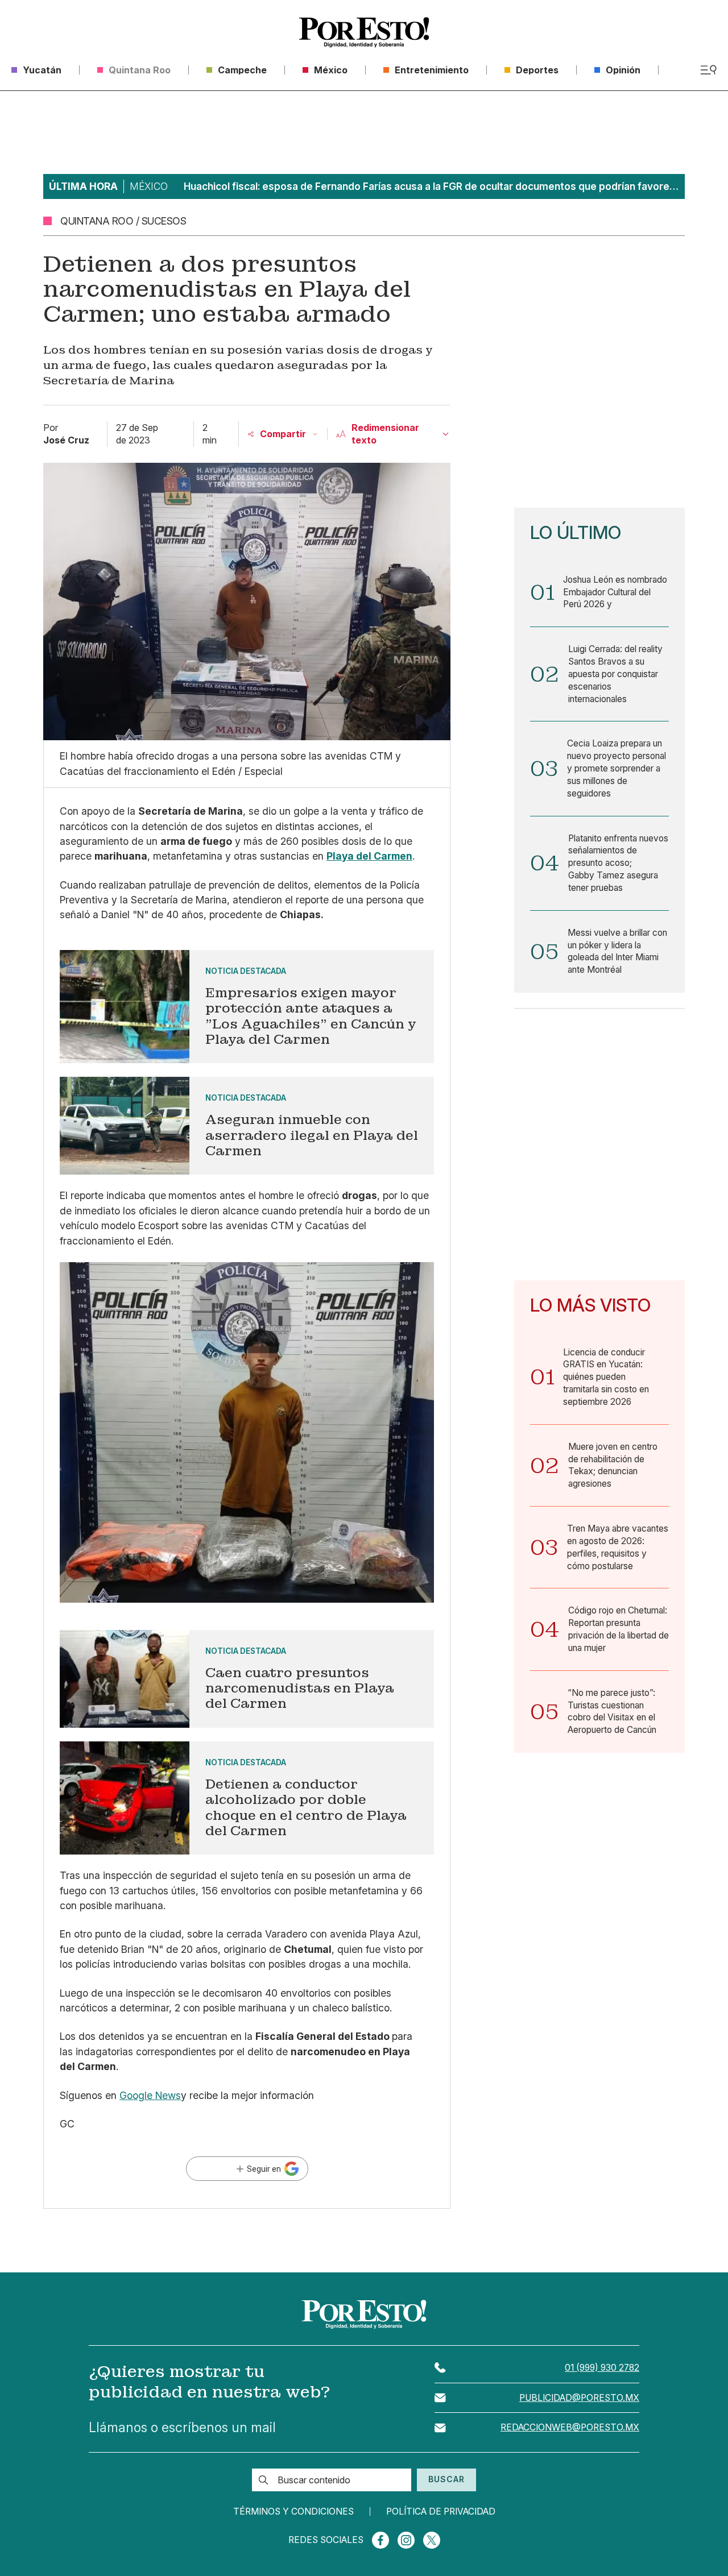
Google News (150, 2095)
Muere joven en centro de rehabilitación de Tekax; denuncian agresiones (613, 1465)
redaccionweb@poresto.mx (570, 2427)
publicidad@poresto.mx (579, 2398)
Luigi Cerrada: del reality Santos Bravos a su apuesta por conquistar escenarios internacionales (615, 674)
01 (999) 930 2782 (602, 2368)
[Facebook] (380, 2540)
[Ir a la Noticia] (247, 1007)
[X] (432, 2540)
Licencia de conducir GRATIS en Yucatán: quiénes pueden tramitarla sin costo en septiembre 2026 (606, 1377)
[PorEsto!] (364, 32)
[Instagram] (406, 2540)
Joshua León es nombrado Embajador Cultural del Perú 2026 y (615, 592)
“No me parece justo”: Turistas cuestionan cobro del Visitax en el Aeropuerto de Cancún (612, 1711)
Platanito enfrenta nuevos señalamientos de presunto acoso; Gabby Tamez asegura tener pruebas (618, 863)
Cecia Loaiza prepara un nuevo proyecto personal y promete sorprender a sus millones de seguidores (617, 768)
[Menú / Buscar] (708, 70)
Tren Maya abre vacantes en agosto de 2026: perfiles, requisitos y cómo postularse (618, 1547)
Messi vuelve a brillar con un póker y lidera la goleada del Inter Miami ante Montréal (617, 951)
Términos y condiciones (293, 2512)
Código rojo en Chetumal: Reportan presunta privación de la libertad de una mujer (619, 1629)
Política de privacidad (441, 2512)
